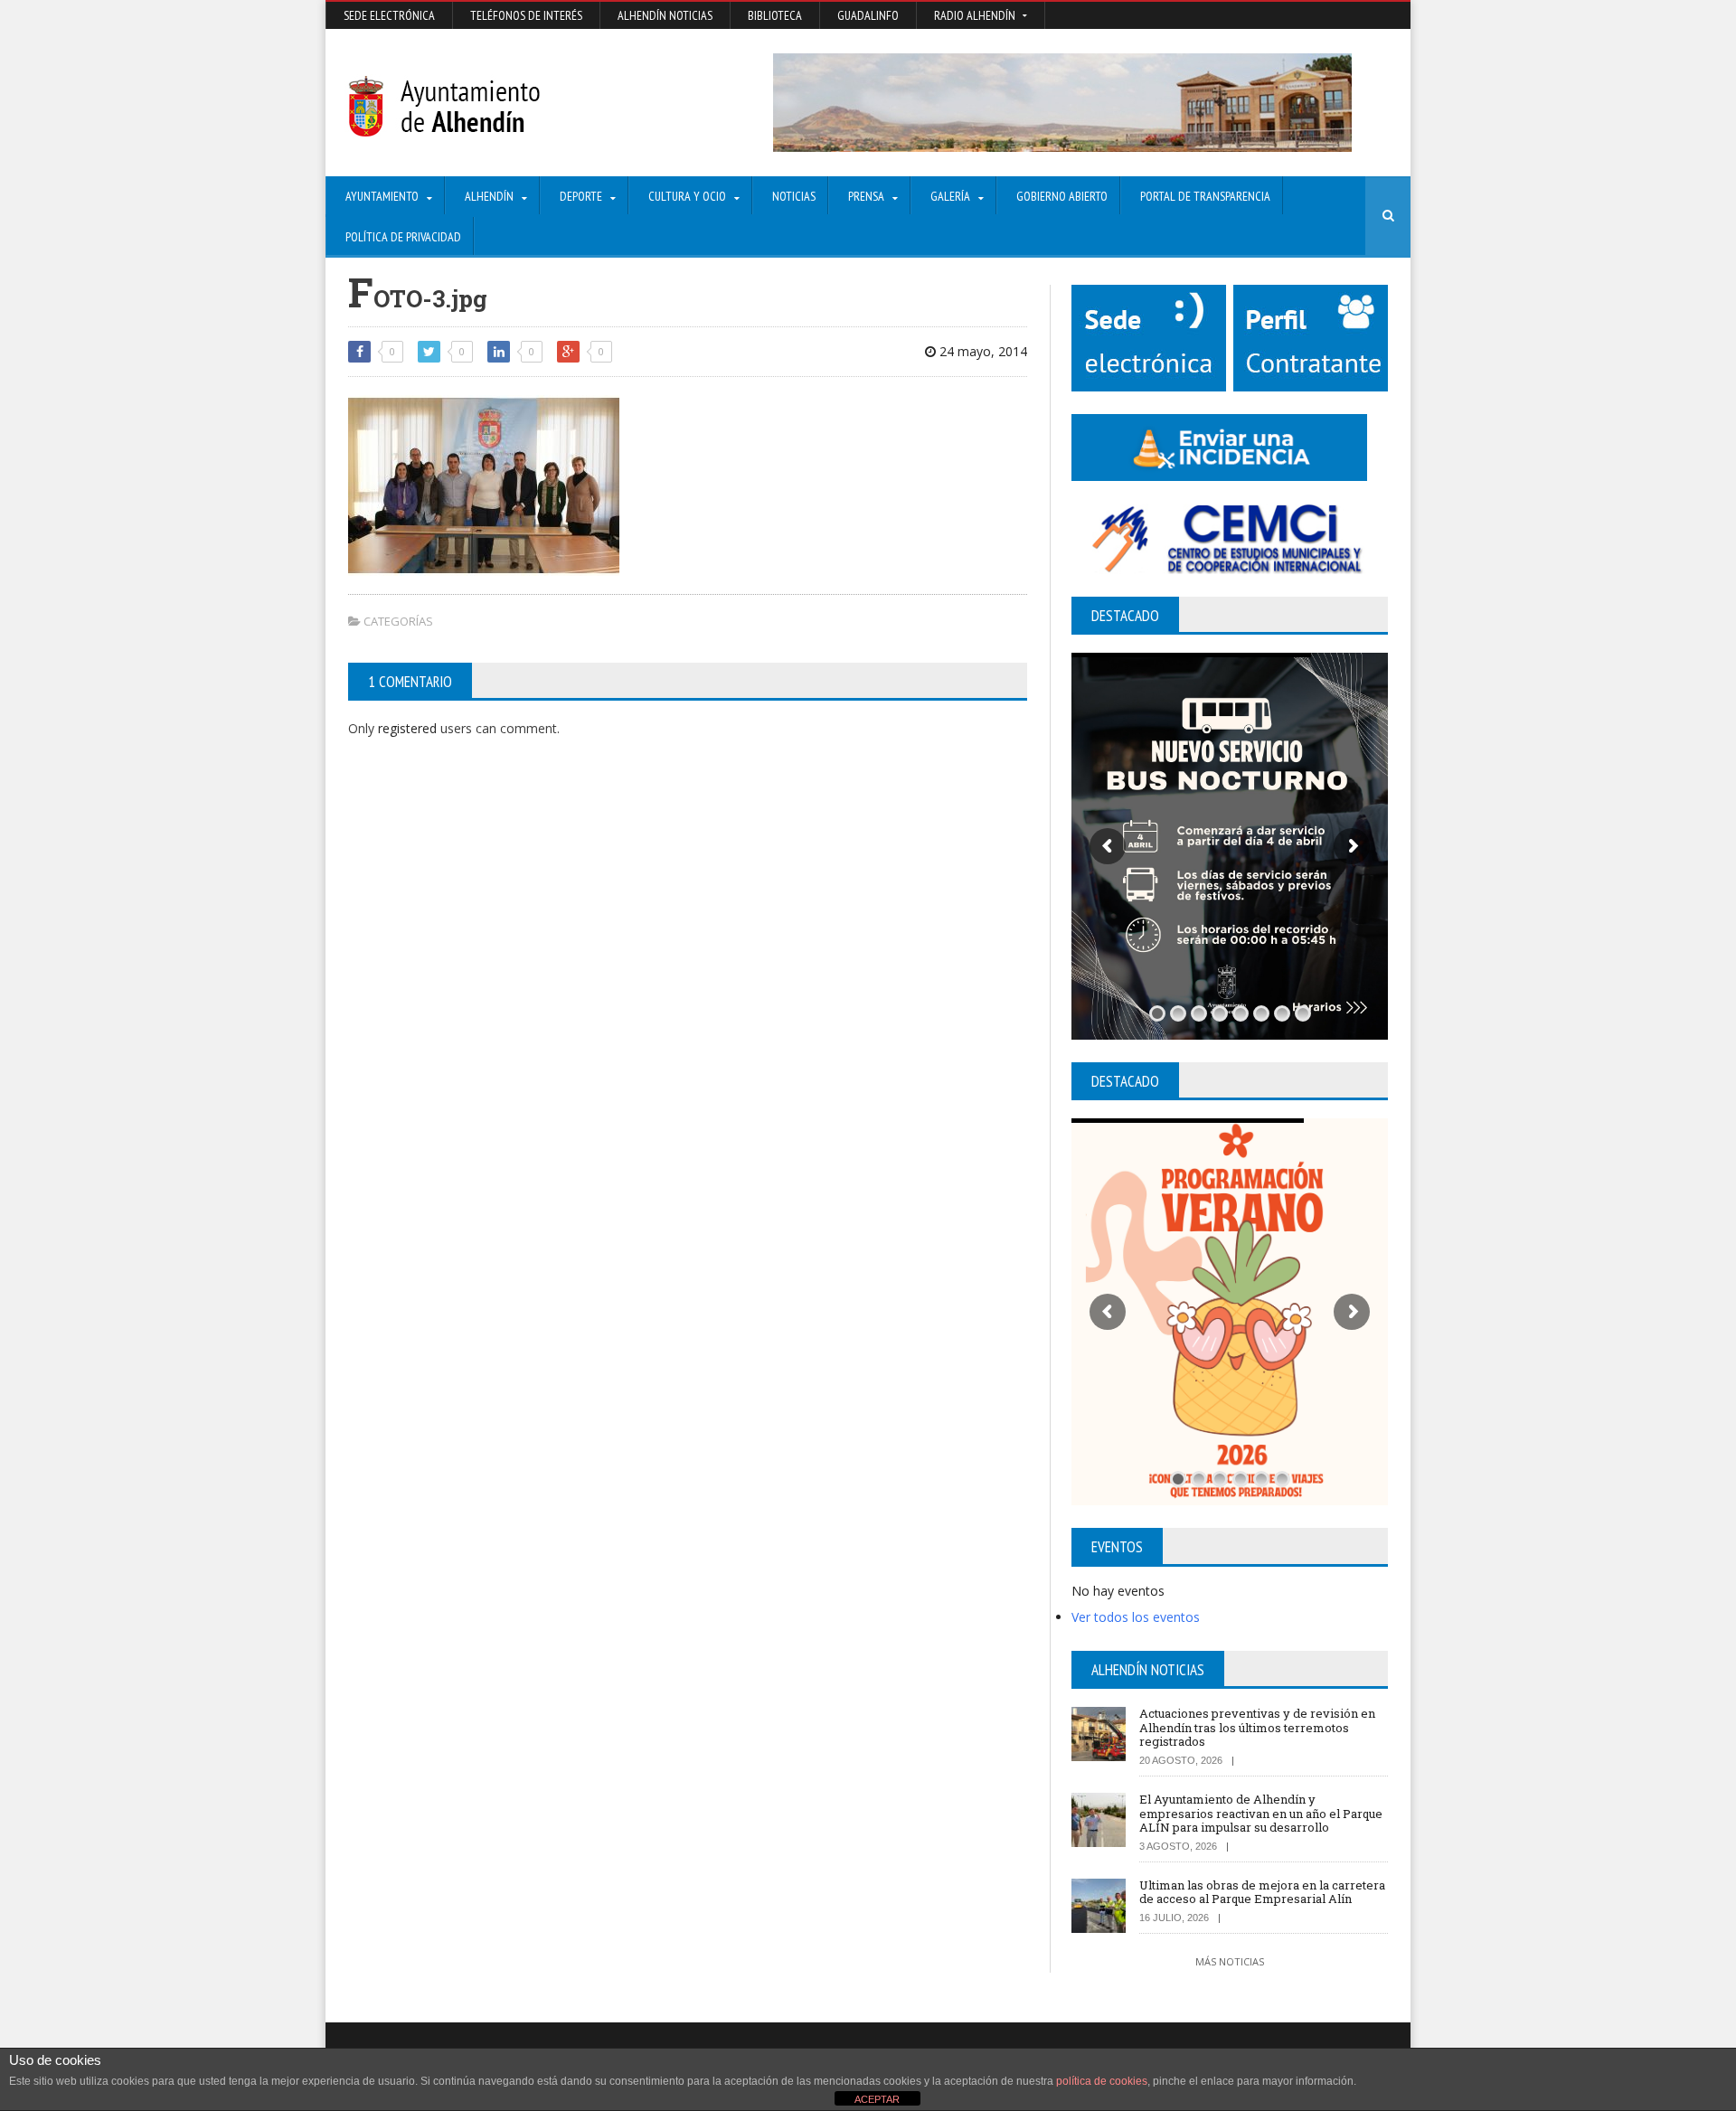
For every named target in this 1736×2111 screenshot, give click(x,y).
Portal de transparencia (1205, 196)
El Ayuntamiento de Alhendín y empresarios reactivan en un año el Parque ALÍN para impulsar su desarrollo (1261, 1813)
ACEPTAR (877, 2099)
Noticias (794, 196)
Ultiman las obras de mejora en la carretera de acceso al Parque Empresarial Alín (1262, 1892)
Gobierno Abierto (1062, 196)
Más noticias (1230, 1961)
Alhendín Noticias (665, 15)
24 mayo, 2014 (981, 351)
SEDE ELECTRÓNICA (389, 15)
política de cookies (1102, 2081)
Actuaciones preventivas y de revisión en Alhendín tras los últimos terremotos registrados (1257, 1727)
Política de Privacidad (403, 237)
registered (409, 728)
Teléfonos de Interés (526, 15)
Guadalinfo (868, 15)
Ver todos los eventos (1136, 1617)
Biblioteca (775, 15)
